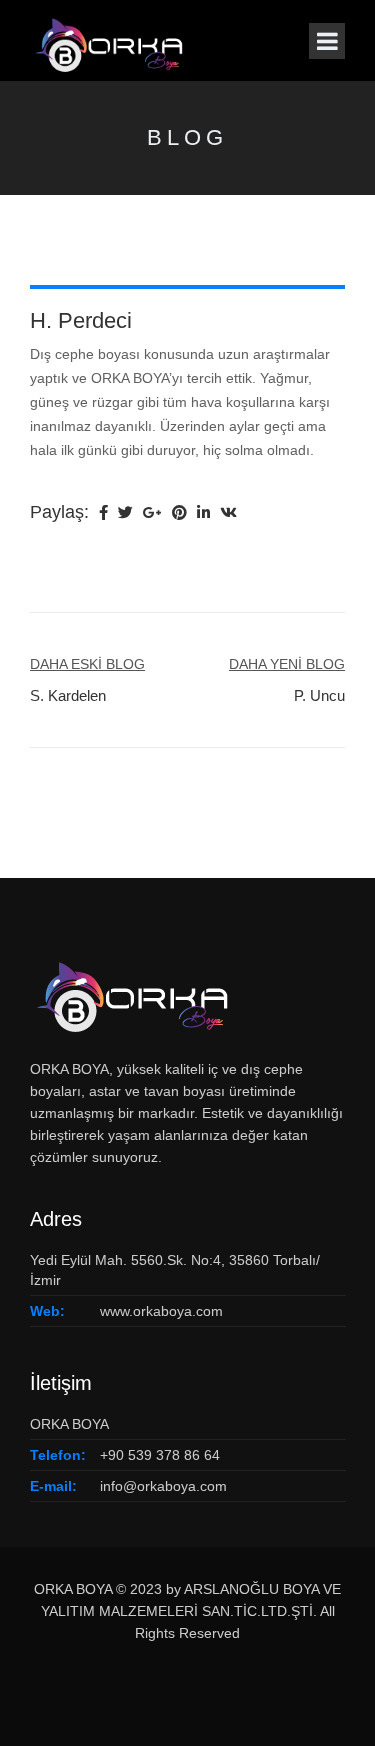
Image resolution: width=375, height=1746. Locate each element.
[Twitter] (125, 514)
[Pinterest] (179, 514)
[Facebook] (103, 514)
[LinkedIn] (203, 514)
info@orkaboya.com (163, 1486)
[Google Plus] (152, 514)
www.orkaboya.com (161, 1311)
